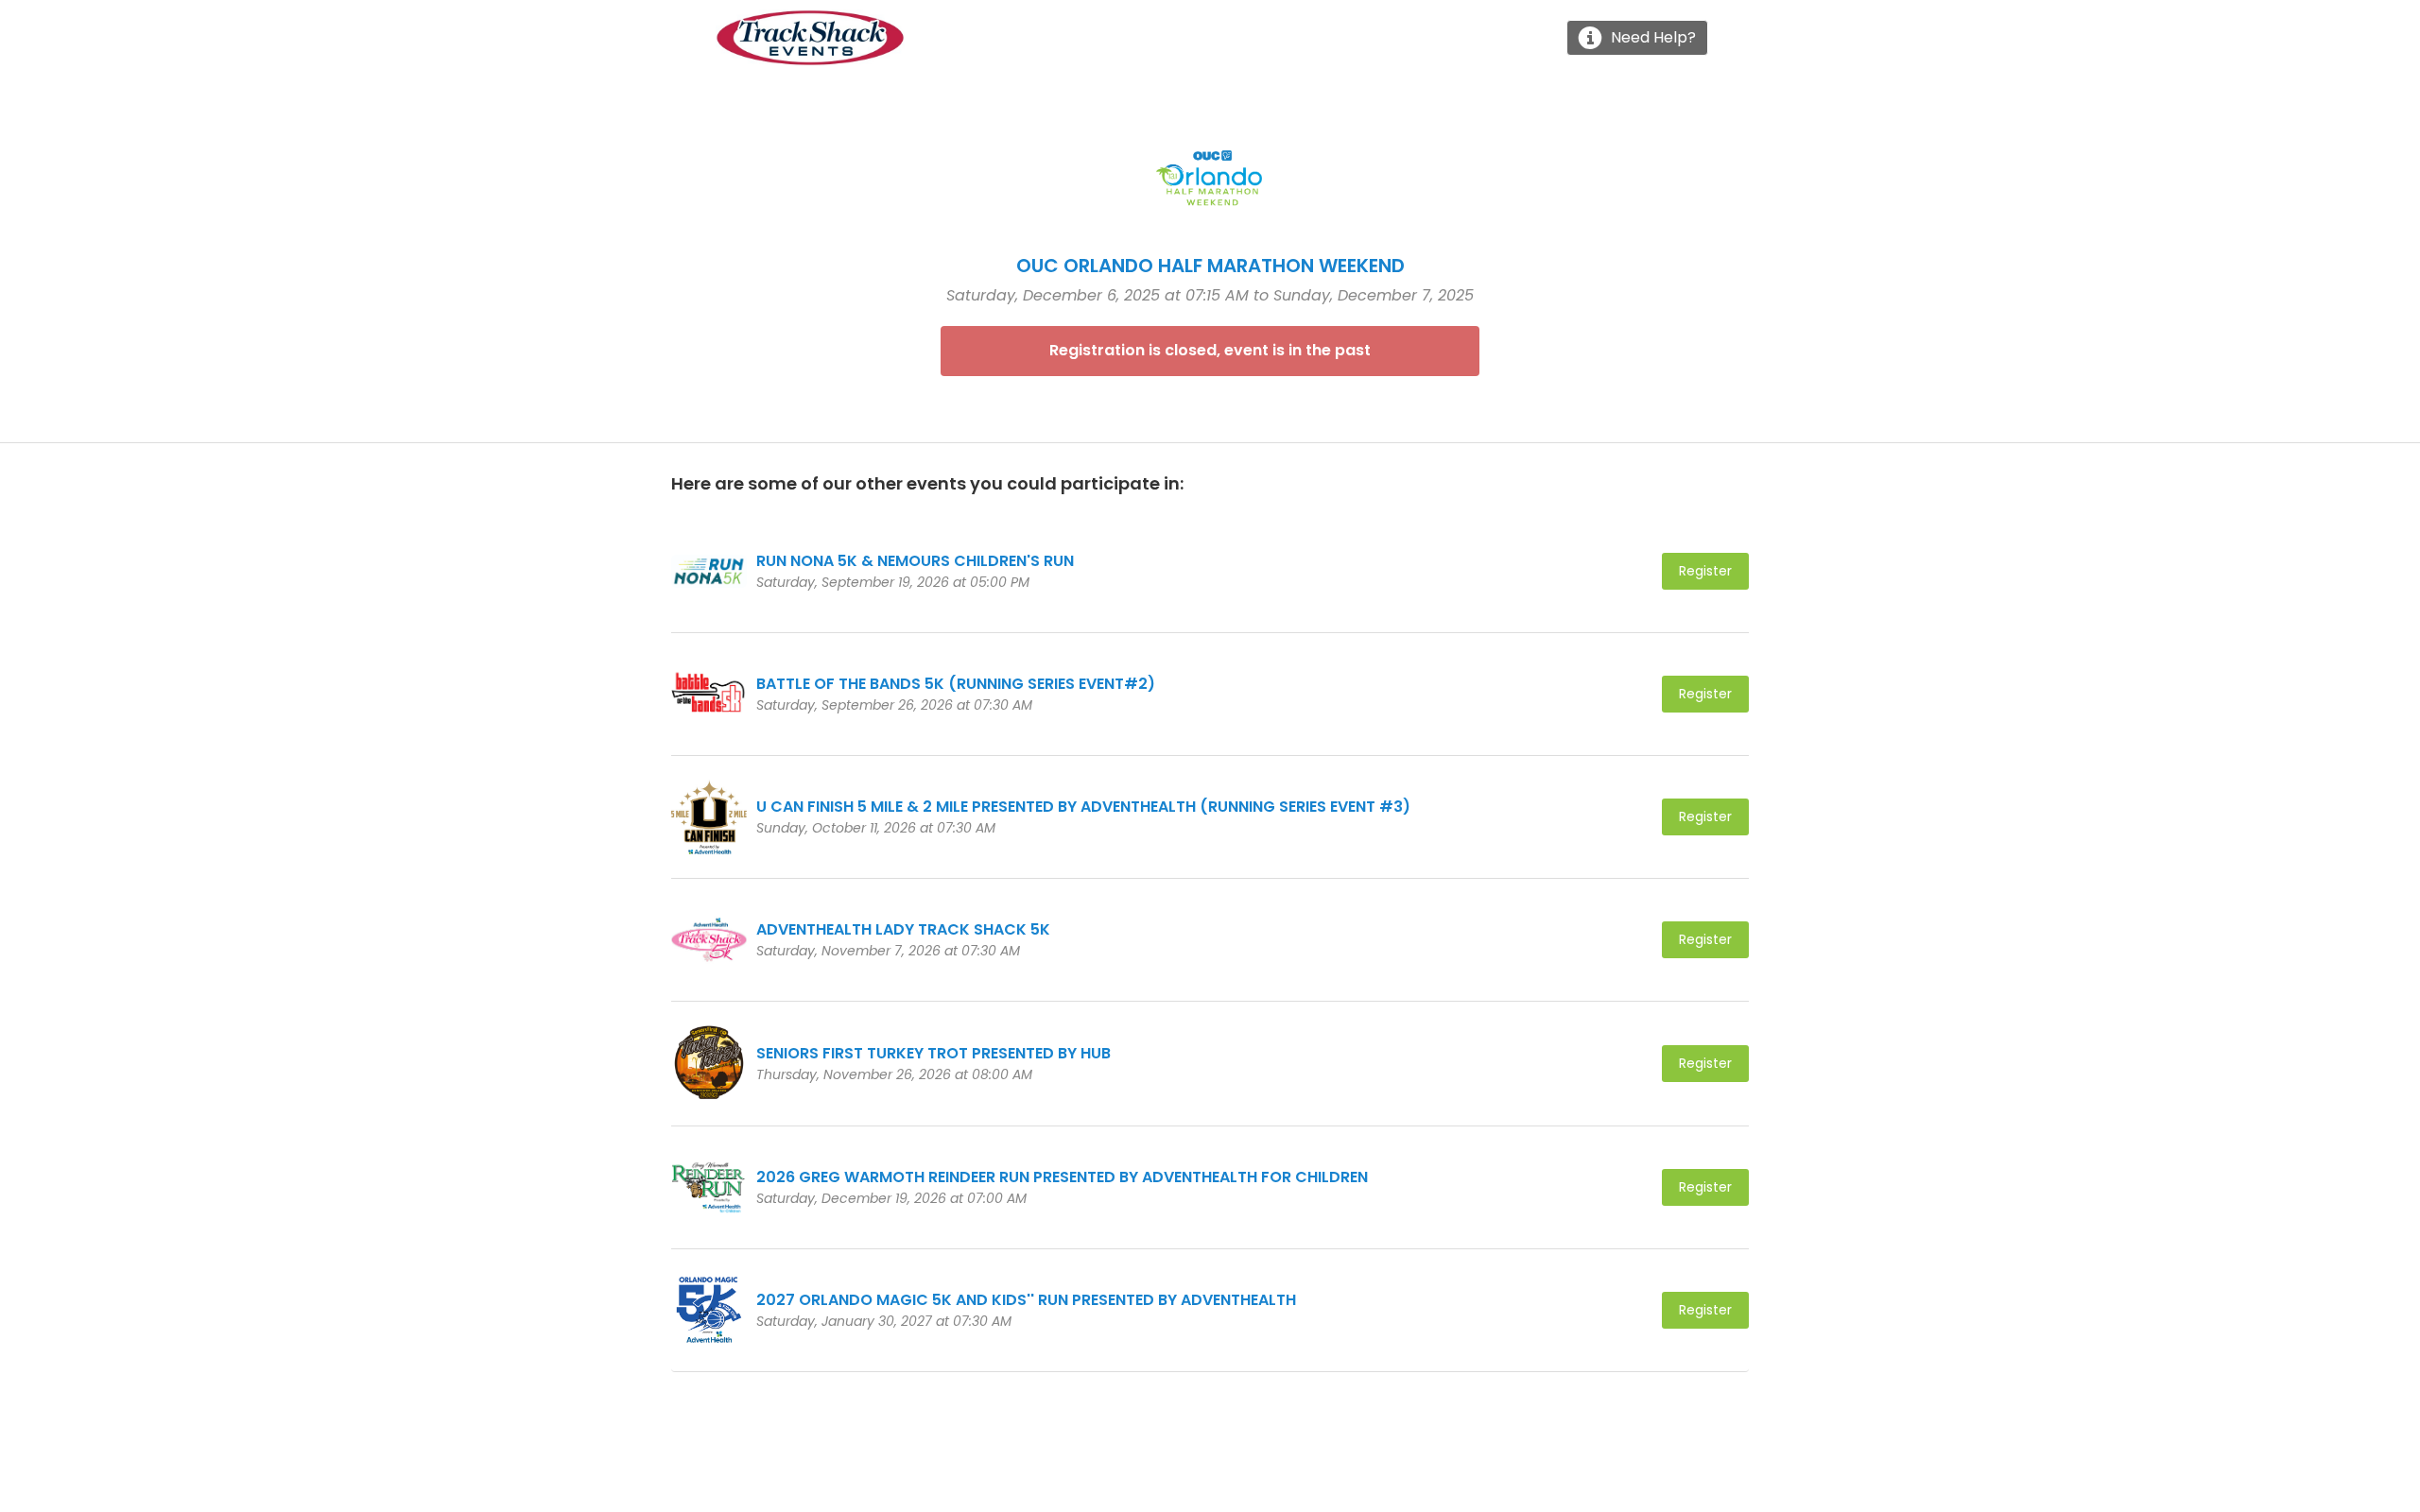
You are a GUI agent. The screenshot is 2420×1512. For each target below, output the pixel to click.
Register (1705, 571)
